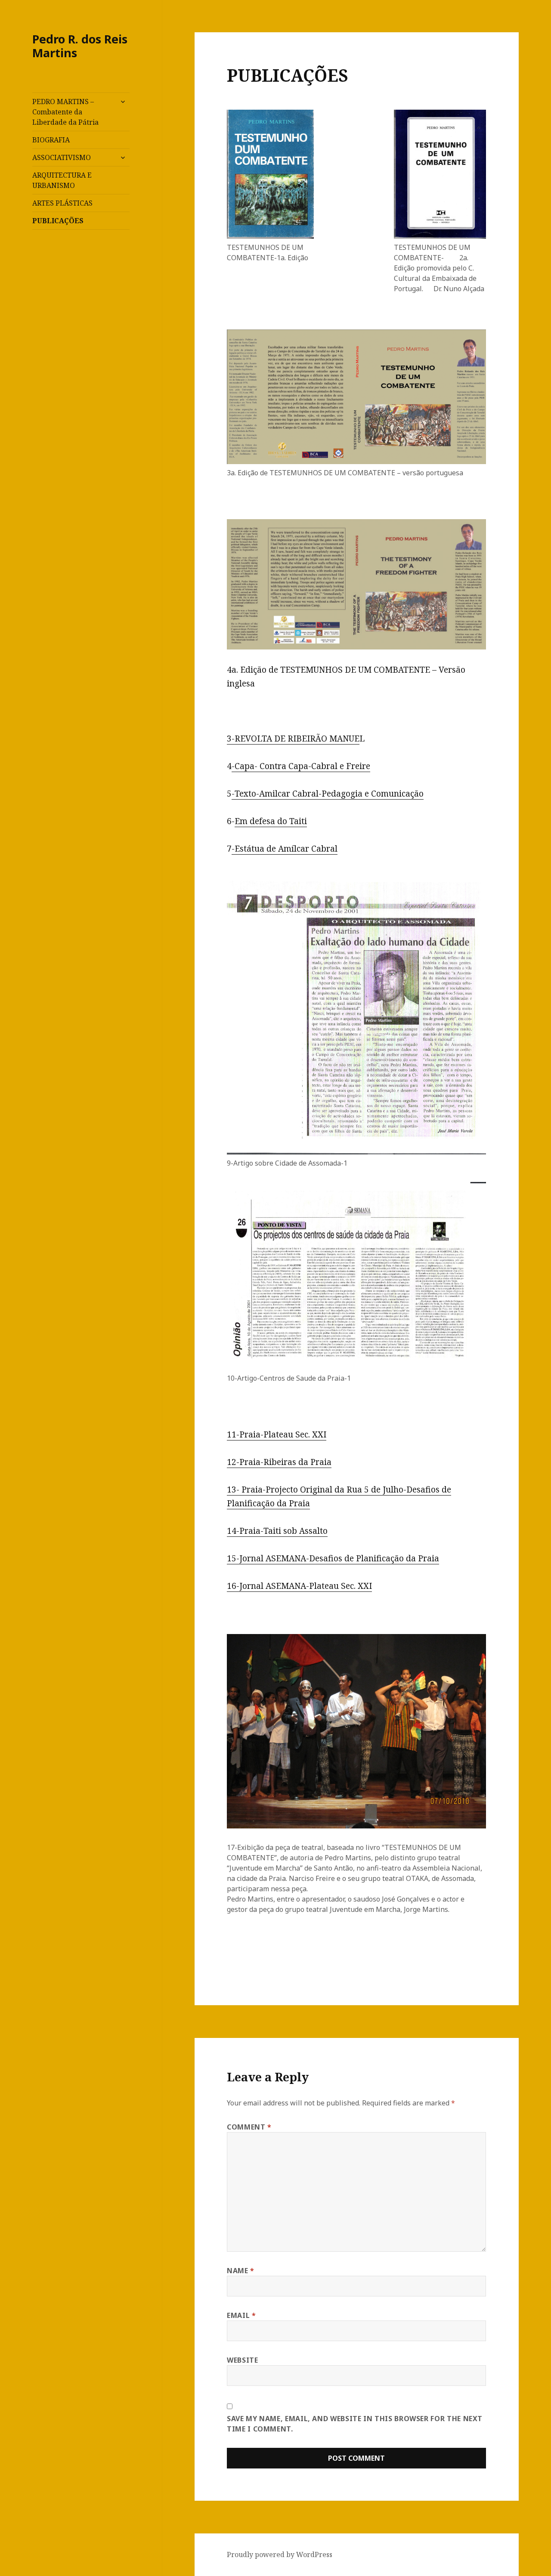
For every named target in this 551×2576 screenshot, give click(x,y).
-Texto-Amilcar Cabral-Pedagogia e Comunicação (328, 794)
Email (241, 2315)
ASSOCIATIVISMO (62, 157)
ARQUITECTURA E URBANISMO (62, 180)
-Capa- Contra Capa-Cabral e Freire (301, 766)
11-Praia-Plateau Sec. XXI (277, 1434)
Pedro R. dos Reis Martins (80, 46)
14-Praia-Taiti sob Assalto (277, 1531)
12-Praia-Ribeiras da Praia (279, 1462)
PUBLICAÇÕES (58, 221)
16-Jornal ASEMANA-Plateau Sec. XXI (299, 1586)
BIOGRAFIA (51, 140)
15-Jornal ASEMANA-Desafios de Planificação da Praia (333, 1558)
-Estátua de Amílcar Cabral (285, 849)
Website (242, 2360)
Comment (249, 2127)
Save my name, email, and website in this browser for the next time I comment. (355, 2424)
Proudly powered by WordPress (280, 2554)
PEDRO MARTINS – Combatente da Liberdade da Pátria (65, 112)
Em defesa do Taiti (271, 821)
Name (241, 2271)
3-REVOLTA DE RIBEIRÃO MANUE (293, 739)
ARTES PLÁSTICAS (62, 203)
